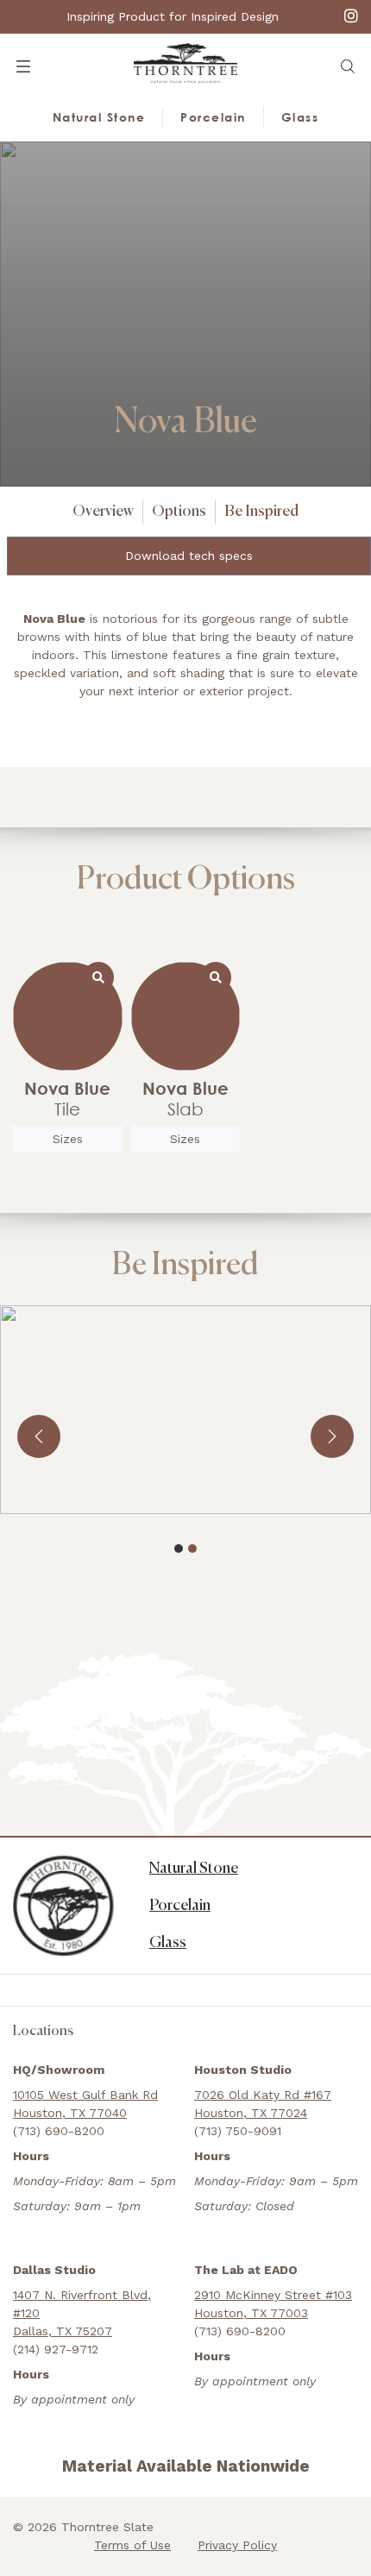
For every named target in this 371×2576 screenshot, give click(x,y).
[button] (348, 66)
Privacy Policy (237, 2545)
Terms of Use (132, 2545)
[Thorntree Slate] (185, 62)
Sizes (68, 1139)
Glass (300, 117)
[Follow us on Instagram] (351, 15)
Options (179, 512)
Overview (103, 512)
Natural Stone (99, 117)
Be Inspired (261, 512)
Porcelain (213, 117)
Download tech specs (189, 556)
